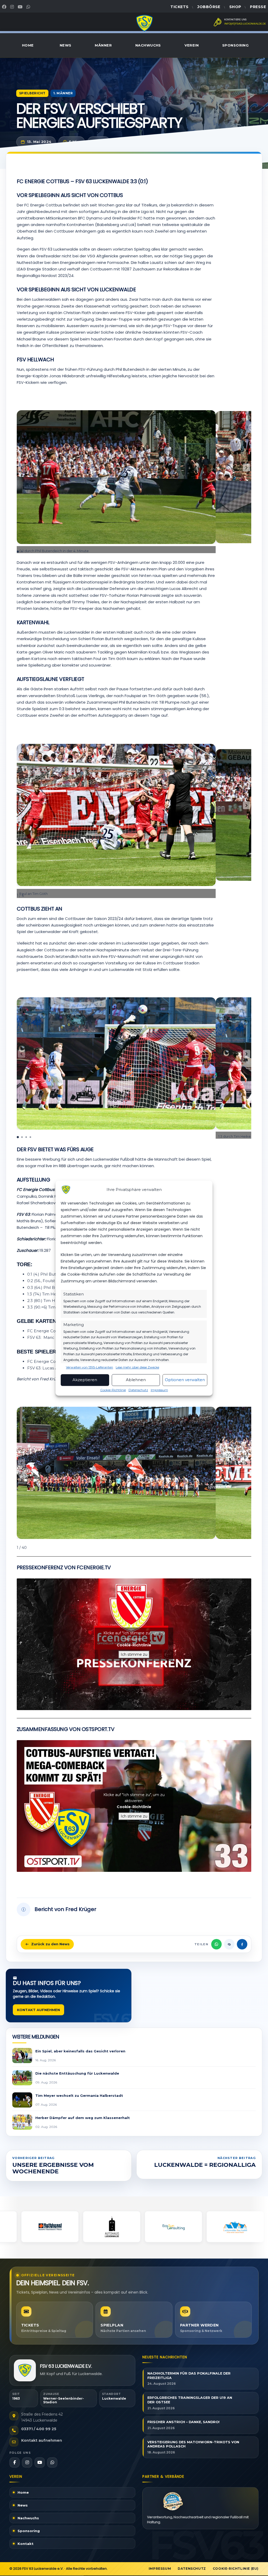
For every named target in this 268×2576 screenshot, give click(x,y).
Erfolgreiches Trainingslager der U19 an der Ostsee (190, 2400)
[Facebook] (5, 7)
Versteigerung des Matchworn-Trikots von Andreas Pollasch (193, 2444)
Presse (258, 7)
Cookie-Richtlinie (113, 1390)
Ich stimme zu (134, 1654)
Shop (235, 7)
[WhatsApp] (29, 7)
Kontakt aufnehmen (38, 2010)
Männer (103, 45)
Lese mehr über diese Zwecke (137, 1367)
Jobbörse (209, 7)
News (66, 45)
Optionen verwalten (185, 1380)
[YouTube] (21, 7)
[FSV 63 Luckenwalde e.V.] (25, 2370)
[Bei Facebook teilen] (242, 1944)
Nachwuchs (148, 45)
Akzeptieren (85, 1380)
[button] (247, 467)
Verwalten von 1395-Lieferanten (90, 1367)
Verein (192, 45)
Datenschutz (138, 1390)
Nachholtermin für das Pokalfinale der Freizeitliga (189, 2376)
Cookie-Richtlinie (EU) (236, 2569)
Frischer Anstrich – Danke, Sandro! (183, 2422)
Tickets (179, 7)
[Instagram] (13, 7)
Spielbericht (32, 93)
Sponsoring (236, 45)
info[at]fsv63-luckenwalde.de (245, 24)
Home (28, 45)
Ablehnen (136, 1380)
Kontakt (26, 2544)
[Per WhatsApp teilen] (216, 1944)
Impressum (159, 1390)
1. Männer (63, 93)
